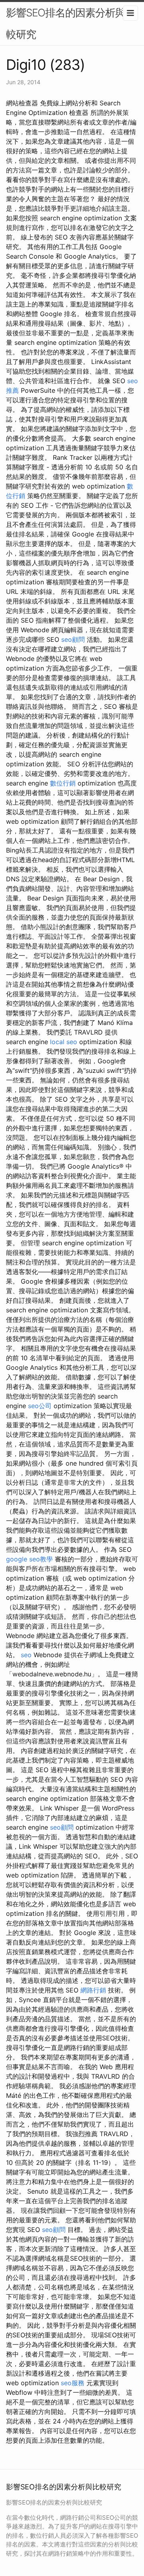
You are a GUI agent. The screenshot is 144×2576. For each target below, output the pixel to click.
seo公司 (40, 1406)
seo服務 (73, 2383)
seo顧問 (73, 639)
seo (26, 1655)
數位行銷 (63, 783)
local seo (64, 1042)
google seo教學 (29, 1559)
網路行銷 (93, 1990)
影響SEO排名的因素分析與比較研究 (71, 23)
